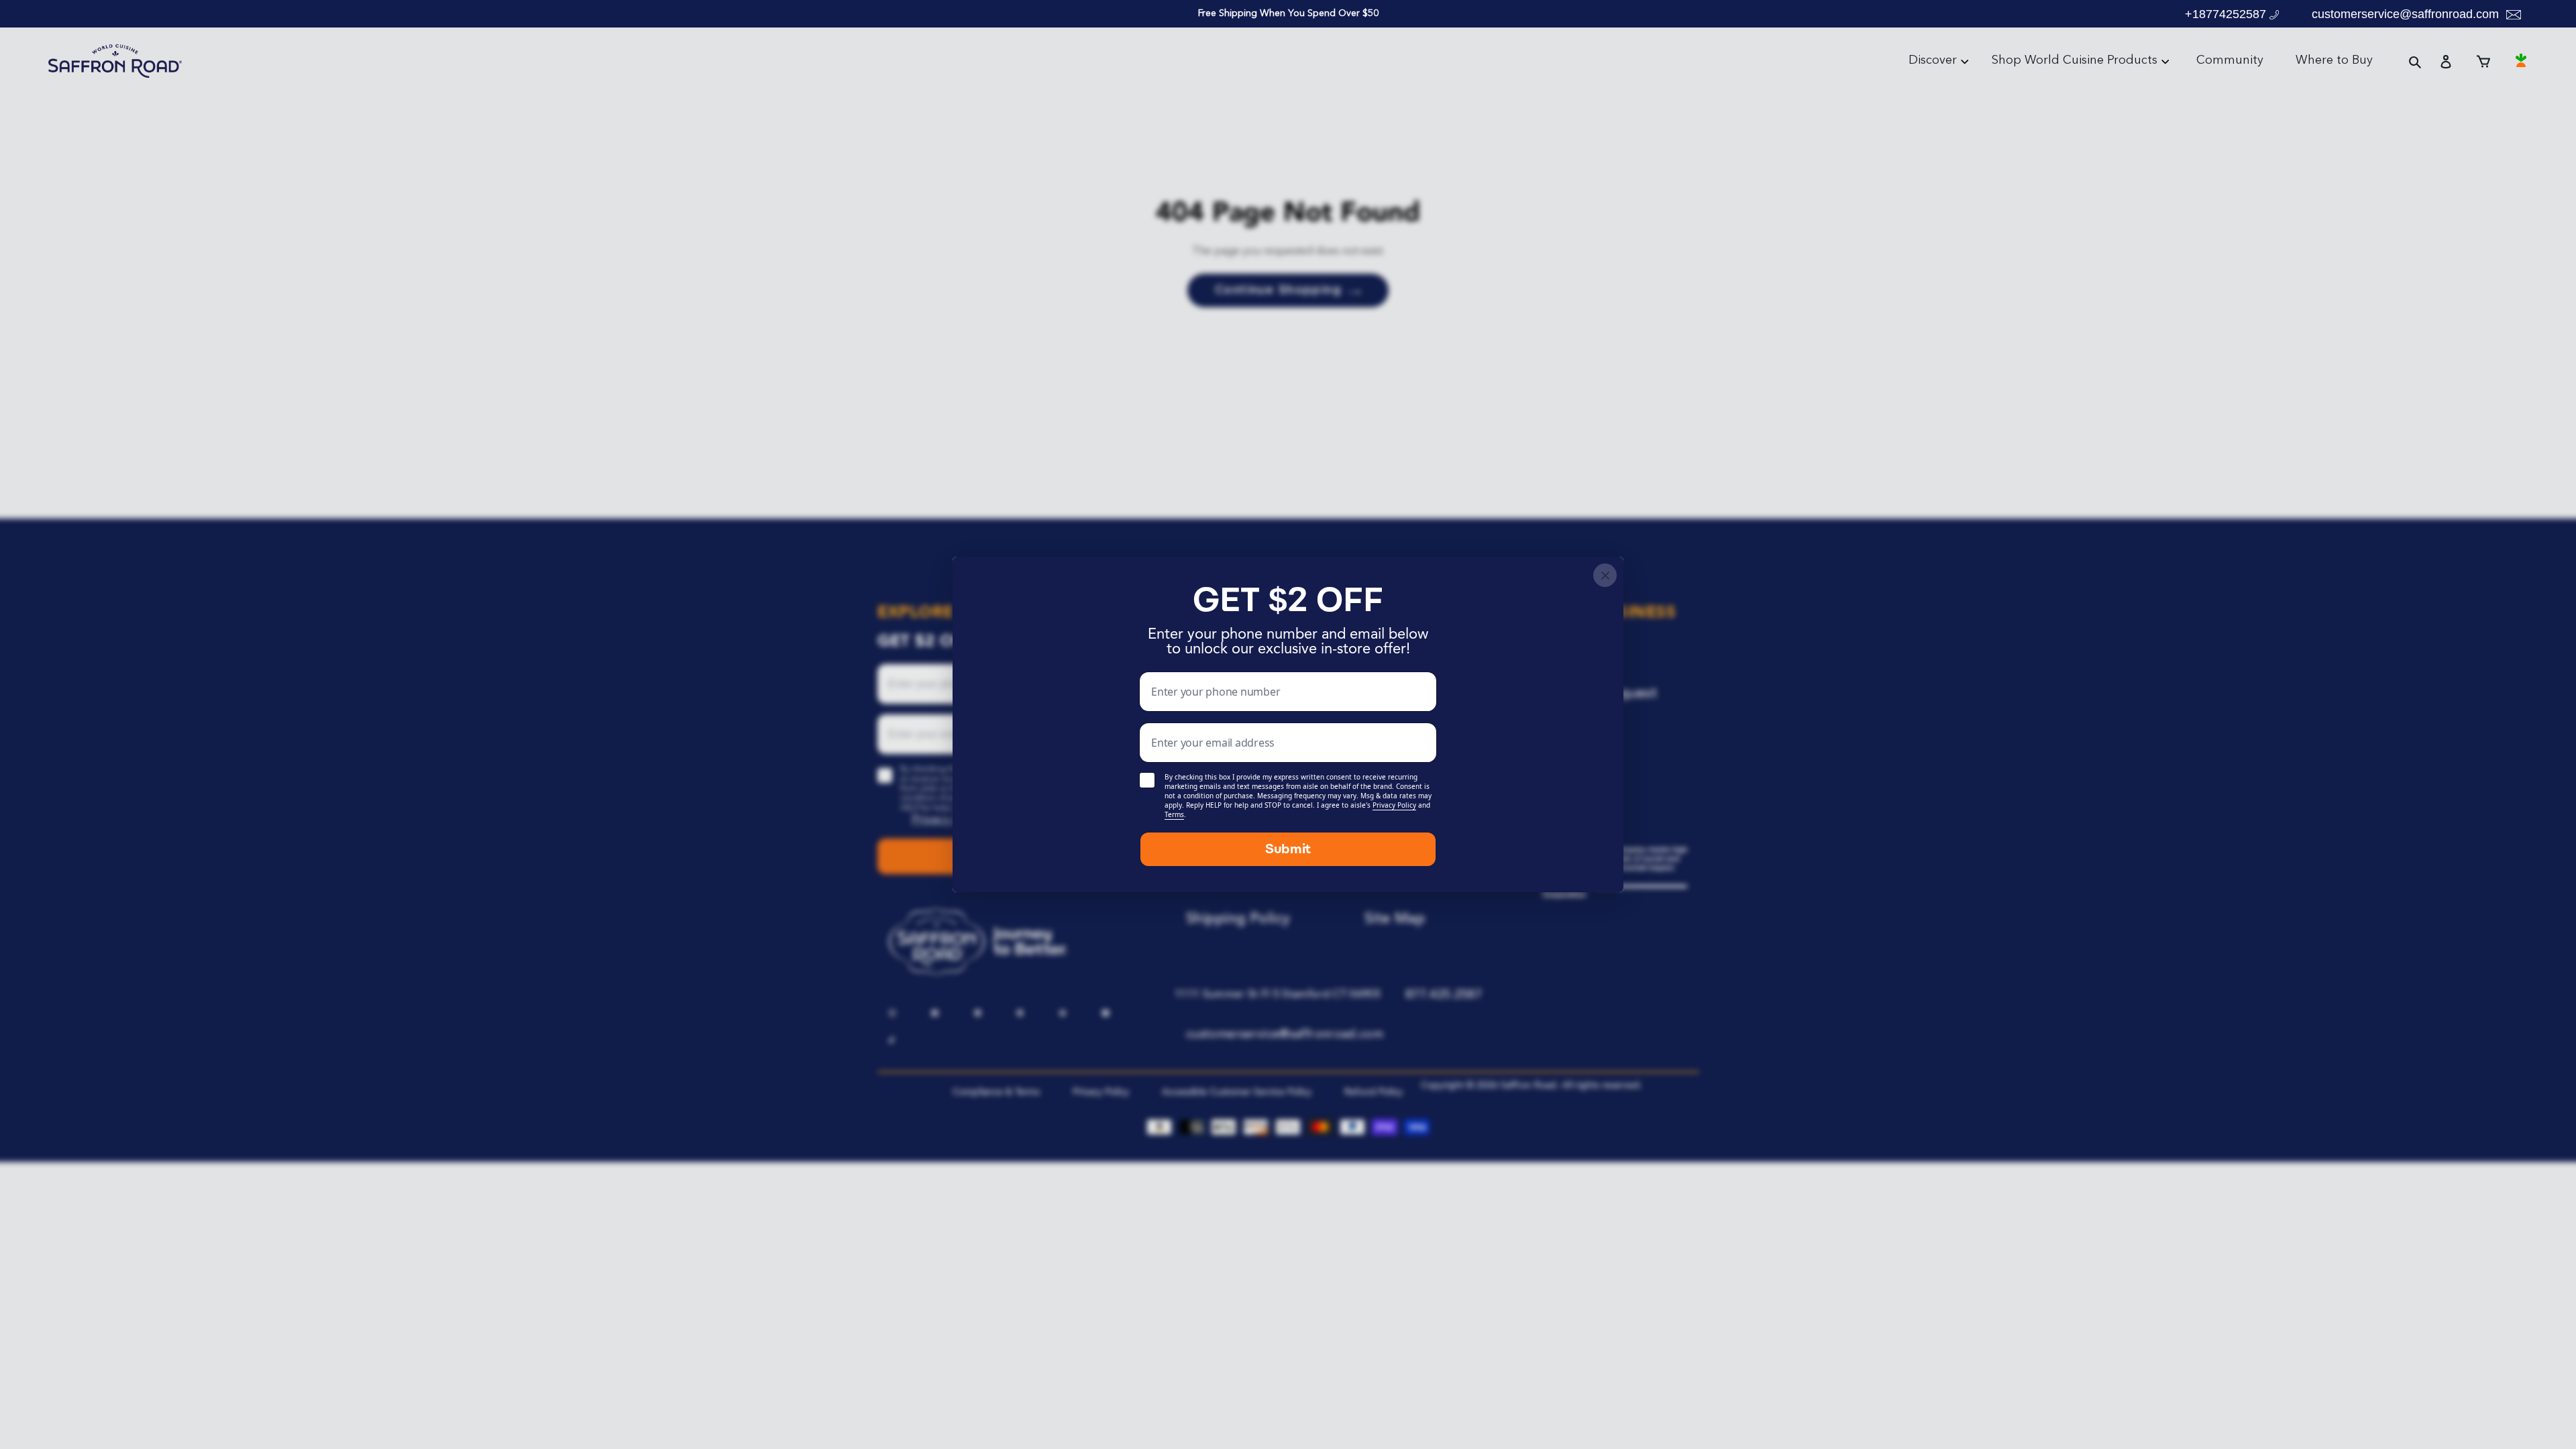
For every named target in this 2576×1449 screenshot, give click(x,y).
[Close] (1605, 575)
